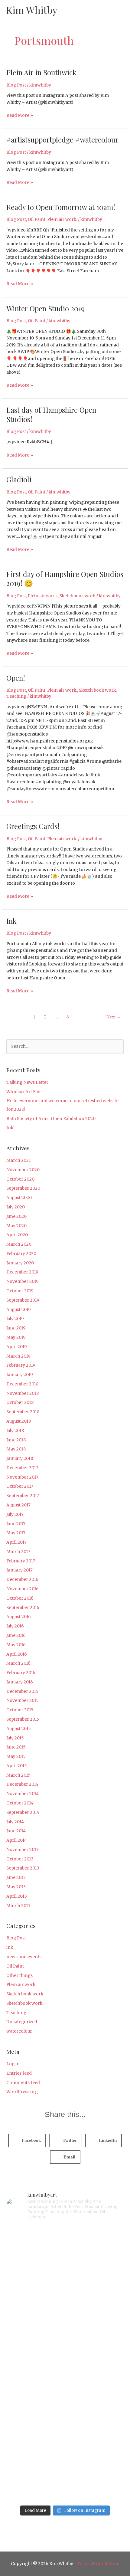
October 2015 (20, 1710)
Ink (11, 921)
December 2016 (22, 1580)
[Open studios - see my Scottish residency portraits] (65, 2467)
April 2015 (17, 1766)
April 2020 (17, 1235)
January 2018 (20, 1458)
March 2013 (18, 1906)
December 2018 (22, 1384)
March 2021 (19, 1160)
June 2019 (16, 1328)
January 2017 (19, 1570)
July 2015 (15, 1738)
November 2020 (23, 1170)
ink (10, 1947)
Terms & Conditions (98, 2564)
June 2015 (16, 1747)
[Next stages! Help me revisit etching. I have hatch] (65, 2329)
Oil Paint (37, 220)
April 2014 (17, 1840)
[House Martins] (65, 2398)
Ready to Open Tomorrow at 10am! (61, 207)
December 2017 (22, 1468)
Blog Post (16, 85)
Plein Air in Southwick (41, 72)
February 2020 (21, 1254)
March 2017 (18, 1552)
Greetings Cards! (33, 826)
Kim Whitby (32, 10)
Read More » (20, 115)
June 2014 (16, 1831)
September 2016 (23, 1608)
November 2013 (23, 1850)
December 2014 (22, 1784)
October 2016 (20, 1598)
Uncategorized (22, 2022)
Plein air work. (62, 220)
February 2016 (21, 1673)
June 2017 (16, 1524)
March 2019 (18, 1356)
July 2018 (15, 1431)
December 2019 (22, 1272)
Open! (16, 678)
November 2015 (23, 1701)
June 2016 (16, 1635)
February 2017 (21, 1561)
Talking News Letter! (28, 1082)
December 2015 (22, 1691)
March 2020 (19, 1244)
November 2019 (23, 1281)
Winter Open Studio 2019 (45, 308)
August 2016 (19, 1617)
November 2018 (23, 1393)
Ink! (10, 1128)
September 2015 (23, 1719)
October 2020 (20, 1179)
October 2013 (20, 1859)
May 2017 (16, 1533)
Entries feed (19, 2073)
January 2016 (20, 1682)
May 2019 (16, 1337)
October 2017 (20, 1486)
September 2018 (23, 1412)
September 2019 (23, 1300)
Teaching (16, 696)
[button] (27, 2140)
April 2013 (17, 1896)
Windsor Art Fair (24, 1092)
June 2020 (16, 1216)
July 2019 (15, 1319)
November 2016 (23, 1589)
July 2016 (15, 1626)
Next (114, 1017)
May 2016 (16, 1645)
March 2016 (18, 1663)
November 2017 (22, 1477)
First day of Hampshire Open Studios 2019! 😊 (65, 579)
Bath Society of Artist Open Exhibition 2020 (51, 1119)
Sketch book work (97, 690)
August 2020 (19, 1198)
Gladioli (19, 479)
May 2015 (16, 1757)
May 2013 (16, 1887)
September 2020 (23, 1188)
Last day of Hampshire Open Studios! (51, 414)
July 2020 (16, 1207)
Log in (13, 2064)
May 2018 (16, 1449)
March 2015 (18, 1775)
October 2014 (20, 1803)
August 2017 (18, 1505)
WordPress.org (22, 2092)
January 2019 (20, 1375)
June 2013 (16, 1878)
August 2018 (19, 1421)
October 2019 (20, 1291)
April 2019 (17, 1347)
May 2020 (16, 1226)
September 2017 (23, 1496)
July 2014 (15, 1822)
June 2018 (16, 1440)
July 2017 (15, 1514)
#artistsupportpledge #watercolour (62, 139)
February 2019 (21, 1365)
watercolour (19, 2031)
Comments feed (23, 2083)
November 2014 (23, 1794)
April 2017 (16, 1542)
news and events (24, 1957)
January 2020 (20, 1263)
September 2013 (23, 1868)
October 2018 (20, 1403)
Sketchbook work (78, 596)
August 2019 (19, 1310)
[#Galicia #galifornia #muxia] (65, 2260)
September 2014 (23, 1812)
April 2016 (17, 1654)
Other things (19, 1976)
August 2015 (19, 1729)
